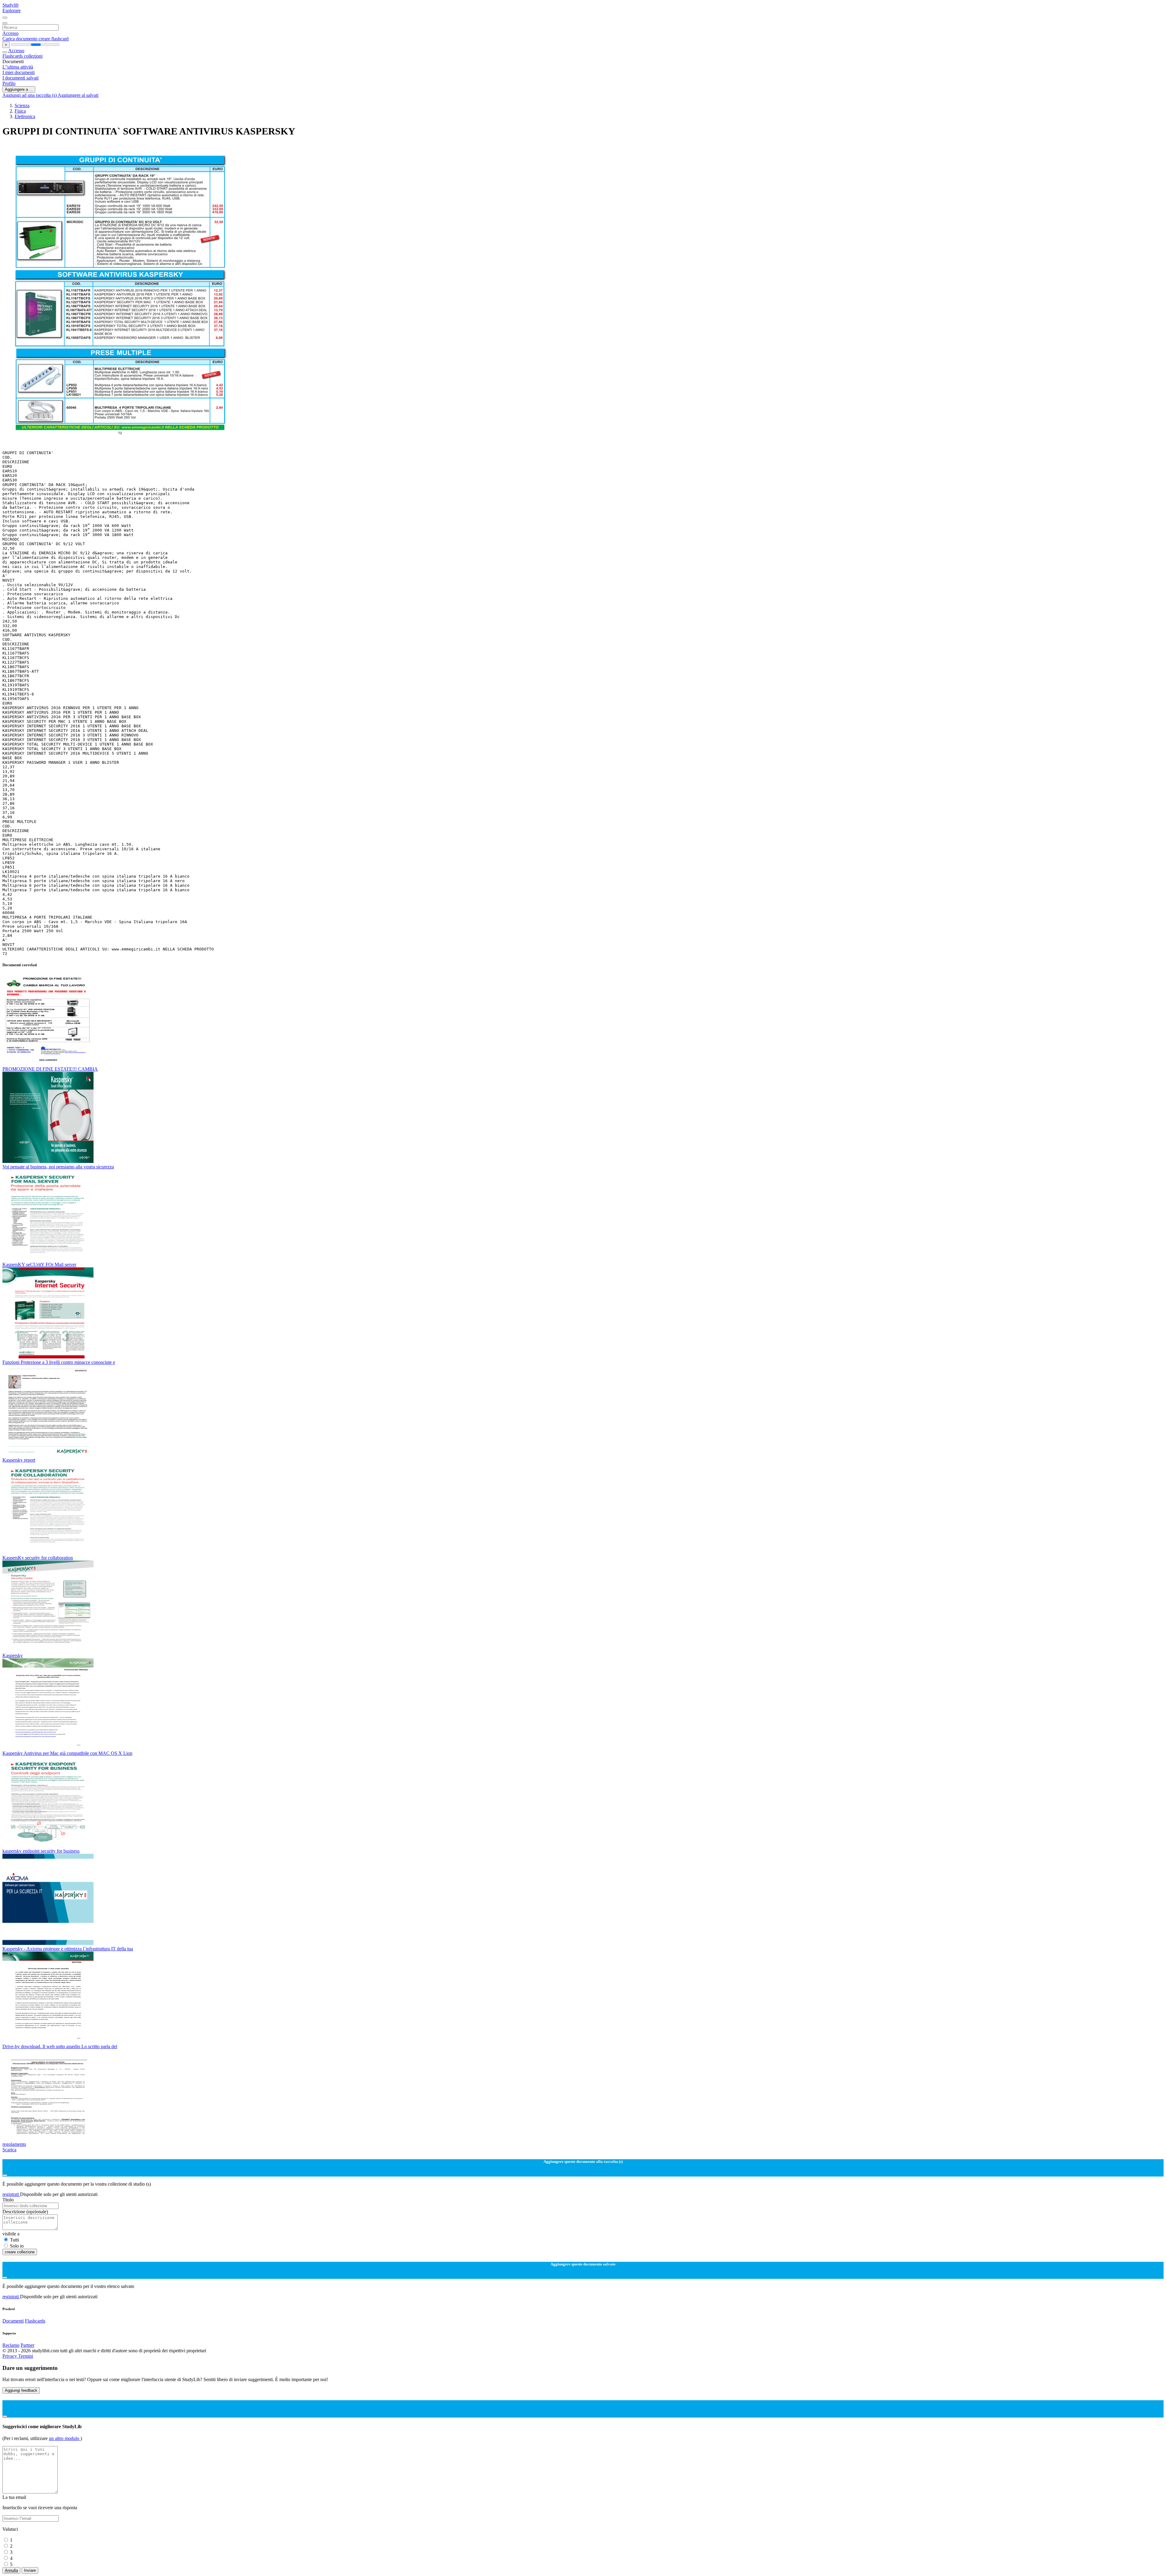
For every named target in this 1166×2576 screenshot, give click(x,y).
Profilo (9, 83)
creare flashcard (54, 39)
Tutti (14, 2240)
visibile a (11, 2234)
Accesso (10, 33)
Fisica (20, 111)
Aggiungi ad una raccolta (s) (30, 95)
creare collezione (20, 2252)
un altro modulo (65, 2438)
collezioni (33, 56)
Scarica (9, 2150)
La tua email (14, 2497)
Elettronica (25, 116)
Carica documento (20, 39)
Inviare (30, 2570)
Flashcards (13, 56)
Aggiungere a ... (19, 89)
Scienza (22, 105)
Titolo (8, 2200)
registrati (11, 2194)
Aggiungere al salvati (78, 95)
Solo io (17, 2246)
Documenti (13, 2321)
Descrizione (25, 2212)
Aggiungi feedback (21, 2390)
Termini (26, 2356)
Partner (27, 2345)
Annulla (11, 2570)
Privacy (10, 2356)
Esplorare (12, 10)
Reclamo (11, 2345)
